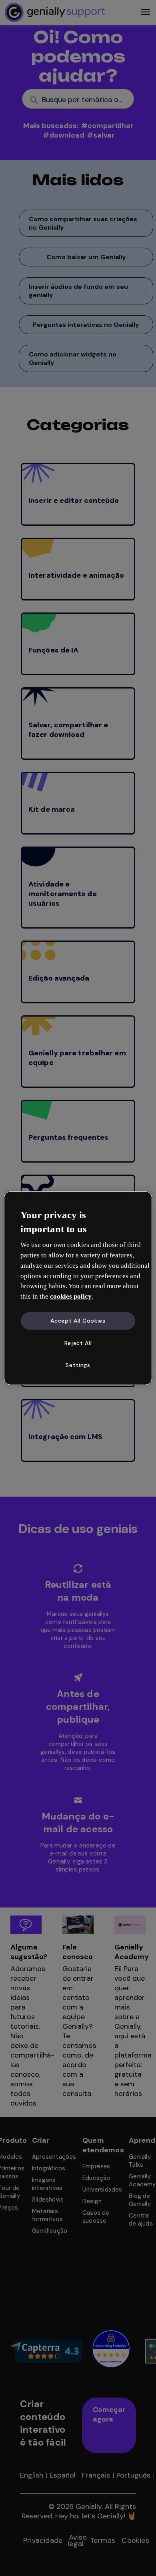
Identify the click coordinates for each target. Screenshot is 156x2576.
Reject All (78, 1343)
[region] (78, 1288)
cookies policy (71, 1296)
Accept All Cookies (78, 1321)
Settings (78, 1365)
